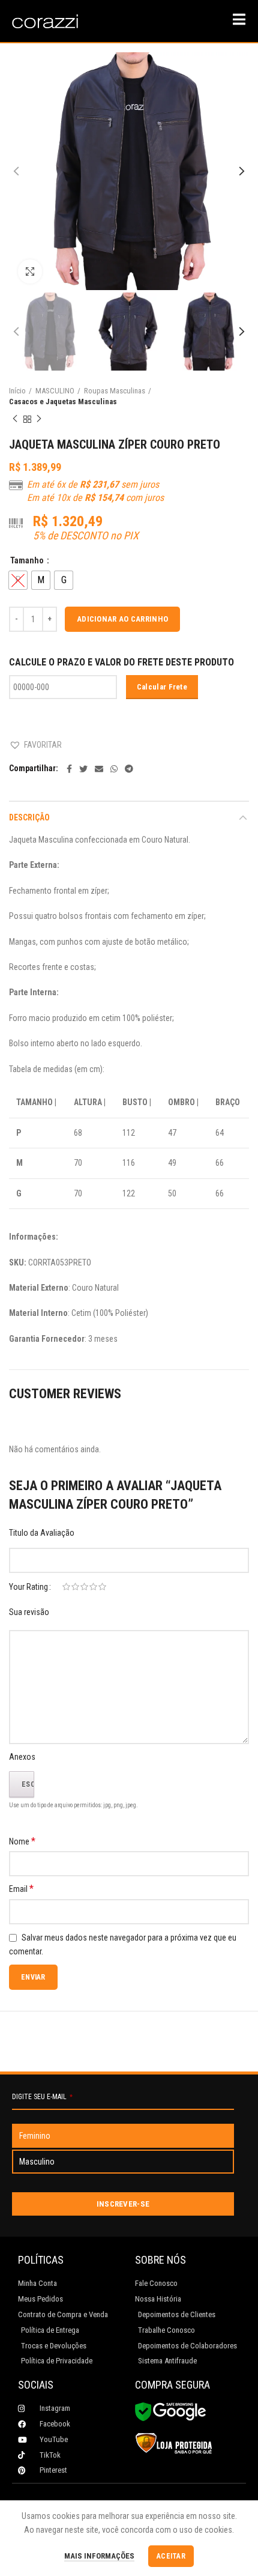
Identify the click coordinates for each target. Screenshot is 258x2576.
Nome (22, 1841)
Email (21, 1889)
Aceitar (171, 2556)
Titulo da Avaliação (42, 1533)
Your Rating (28, 1587)
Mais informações (99, 2556)
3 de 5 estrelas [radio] (84, 1587)
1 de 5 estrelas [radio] (66, 1587)
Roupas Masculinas (115, 391)
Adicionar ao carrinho (122, 619)
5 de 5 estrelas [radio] (102, 1587)
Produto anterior (15, 419)
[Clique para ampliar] (30, 271)
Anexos (22, 1757)
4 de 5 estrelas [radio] (93, 1587)
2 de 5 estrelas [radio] (75, 1587)
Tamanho (28, 560)
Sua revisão (29, 1612)
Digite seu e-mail (42, 2097)
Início (17, 391)
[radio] (41, 580)
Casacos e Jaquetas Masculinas (63, 402)
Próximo (39, 419)
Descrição (29, 817)
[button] (35, 745)
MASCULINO (55, 391)
